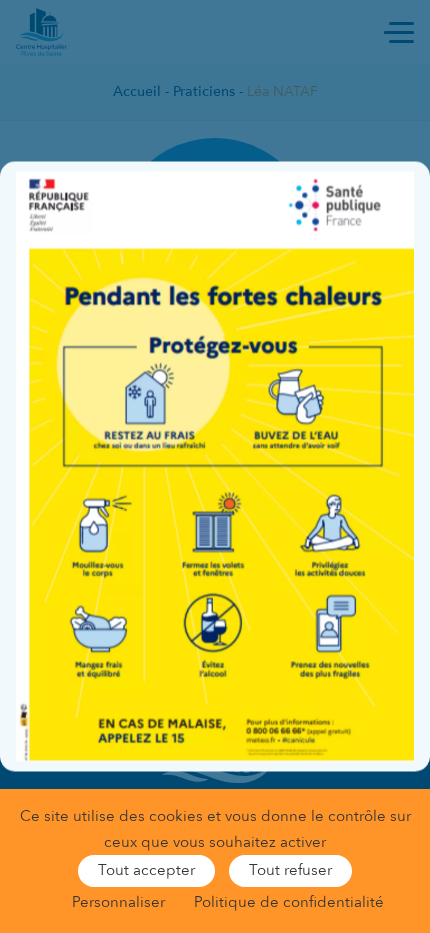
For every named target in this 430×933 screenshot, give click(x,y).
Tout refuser (290, 870)
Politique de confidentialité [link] (289, 902)
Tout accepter (146, 870)
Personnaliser (118, 902)
